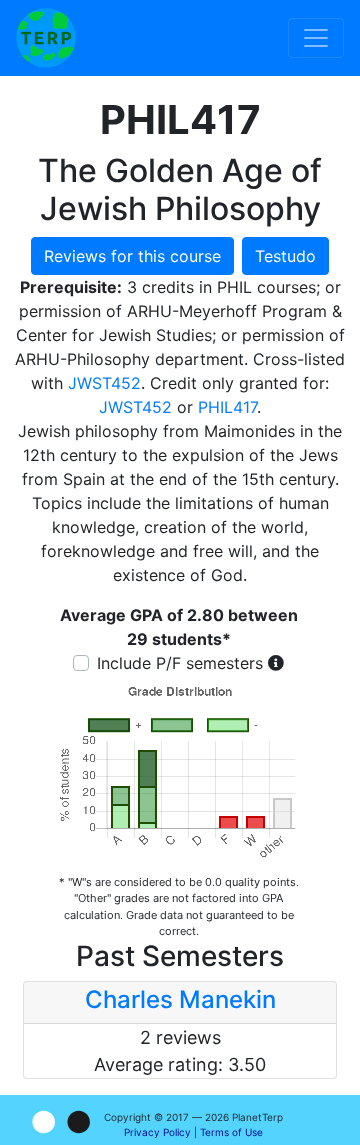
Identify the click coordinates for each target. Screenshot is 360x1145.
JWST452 (104, 383)
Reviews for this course (132, 256)
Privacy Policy (157, 1132)
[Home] (46, 38)
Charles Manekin (180, 999)
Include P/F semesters (180, 663)
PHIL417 (227, 407)
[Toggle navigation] (316, 38)
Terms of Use (231, 1132)
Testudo (285, 256)
